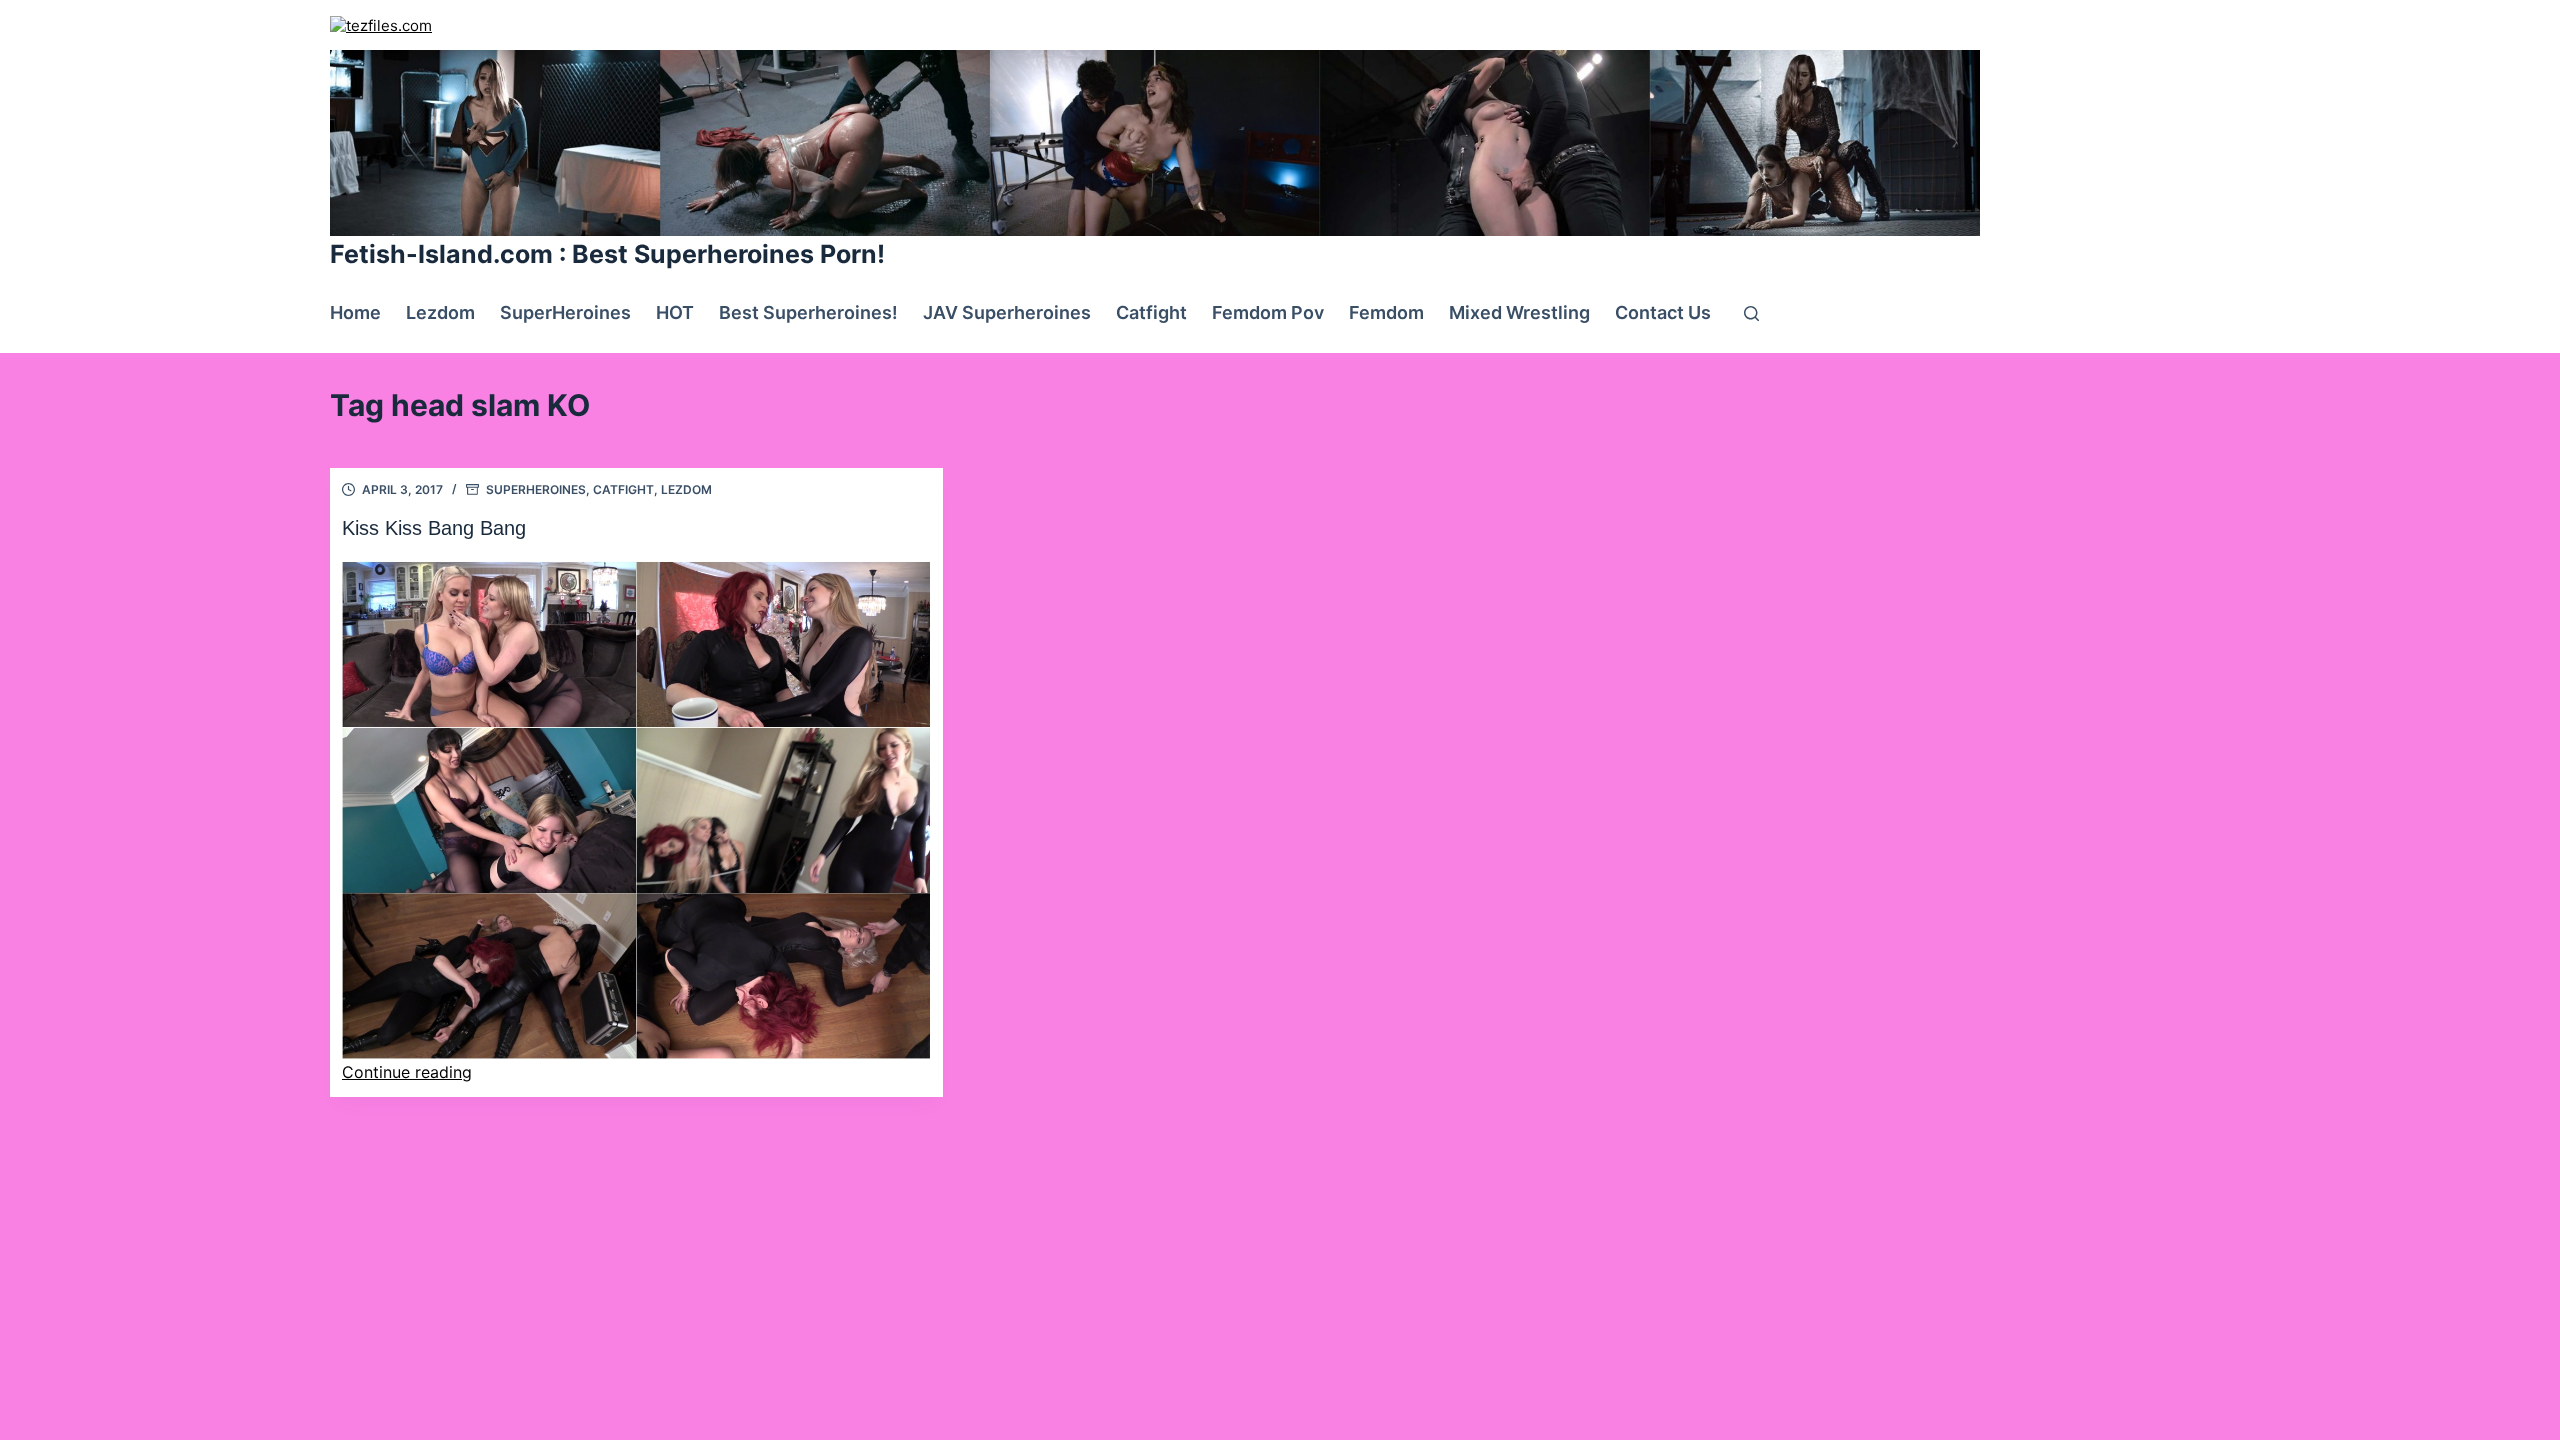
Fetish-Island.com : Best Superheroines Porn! (607, 254)
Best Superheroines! (808, 312)
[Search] (1751, 313)
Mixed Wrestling (1519, 312)
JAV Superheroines (1007, 312)
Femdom (1386, 312)
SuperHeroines (565, 312)
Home (355, 312)
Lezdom (440, 312)
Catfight (1151, 312)
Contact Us (1663, 312)
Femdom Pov (1268, 312)
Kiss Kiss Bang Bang (434, 528)
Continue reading (407, 1072)
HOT (675, 312)
